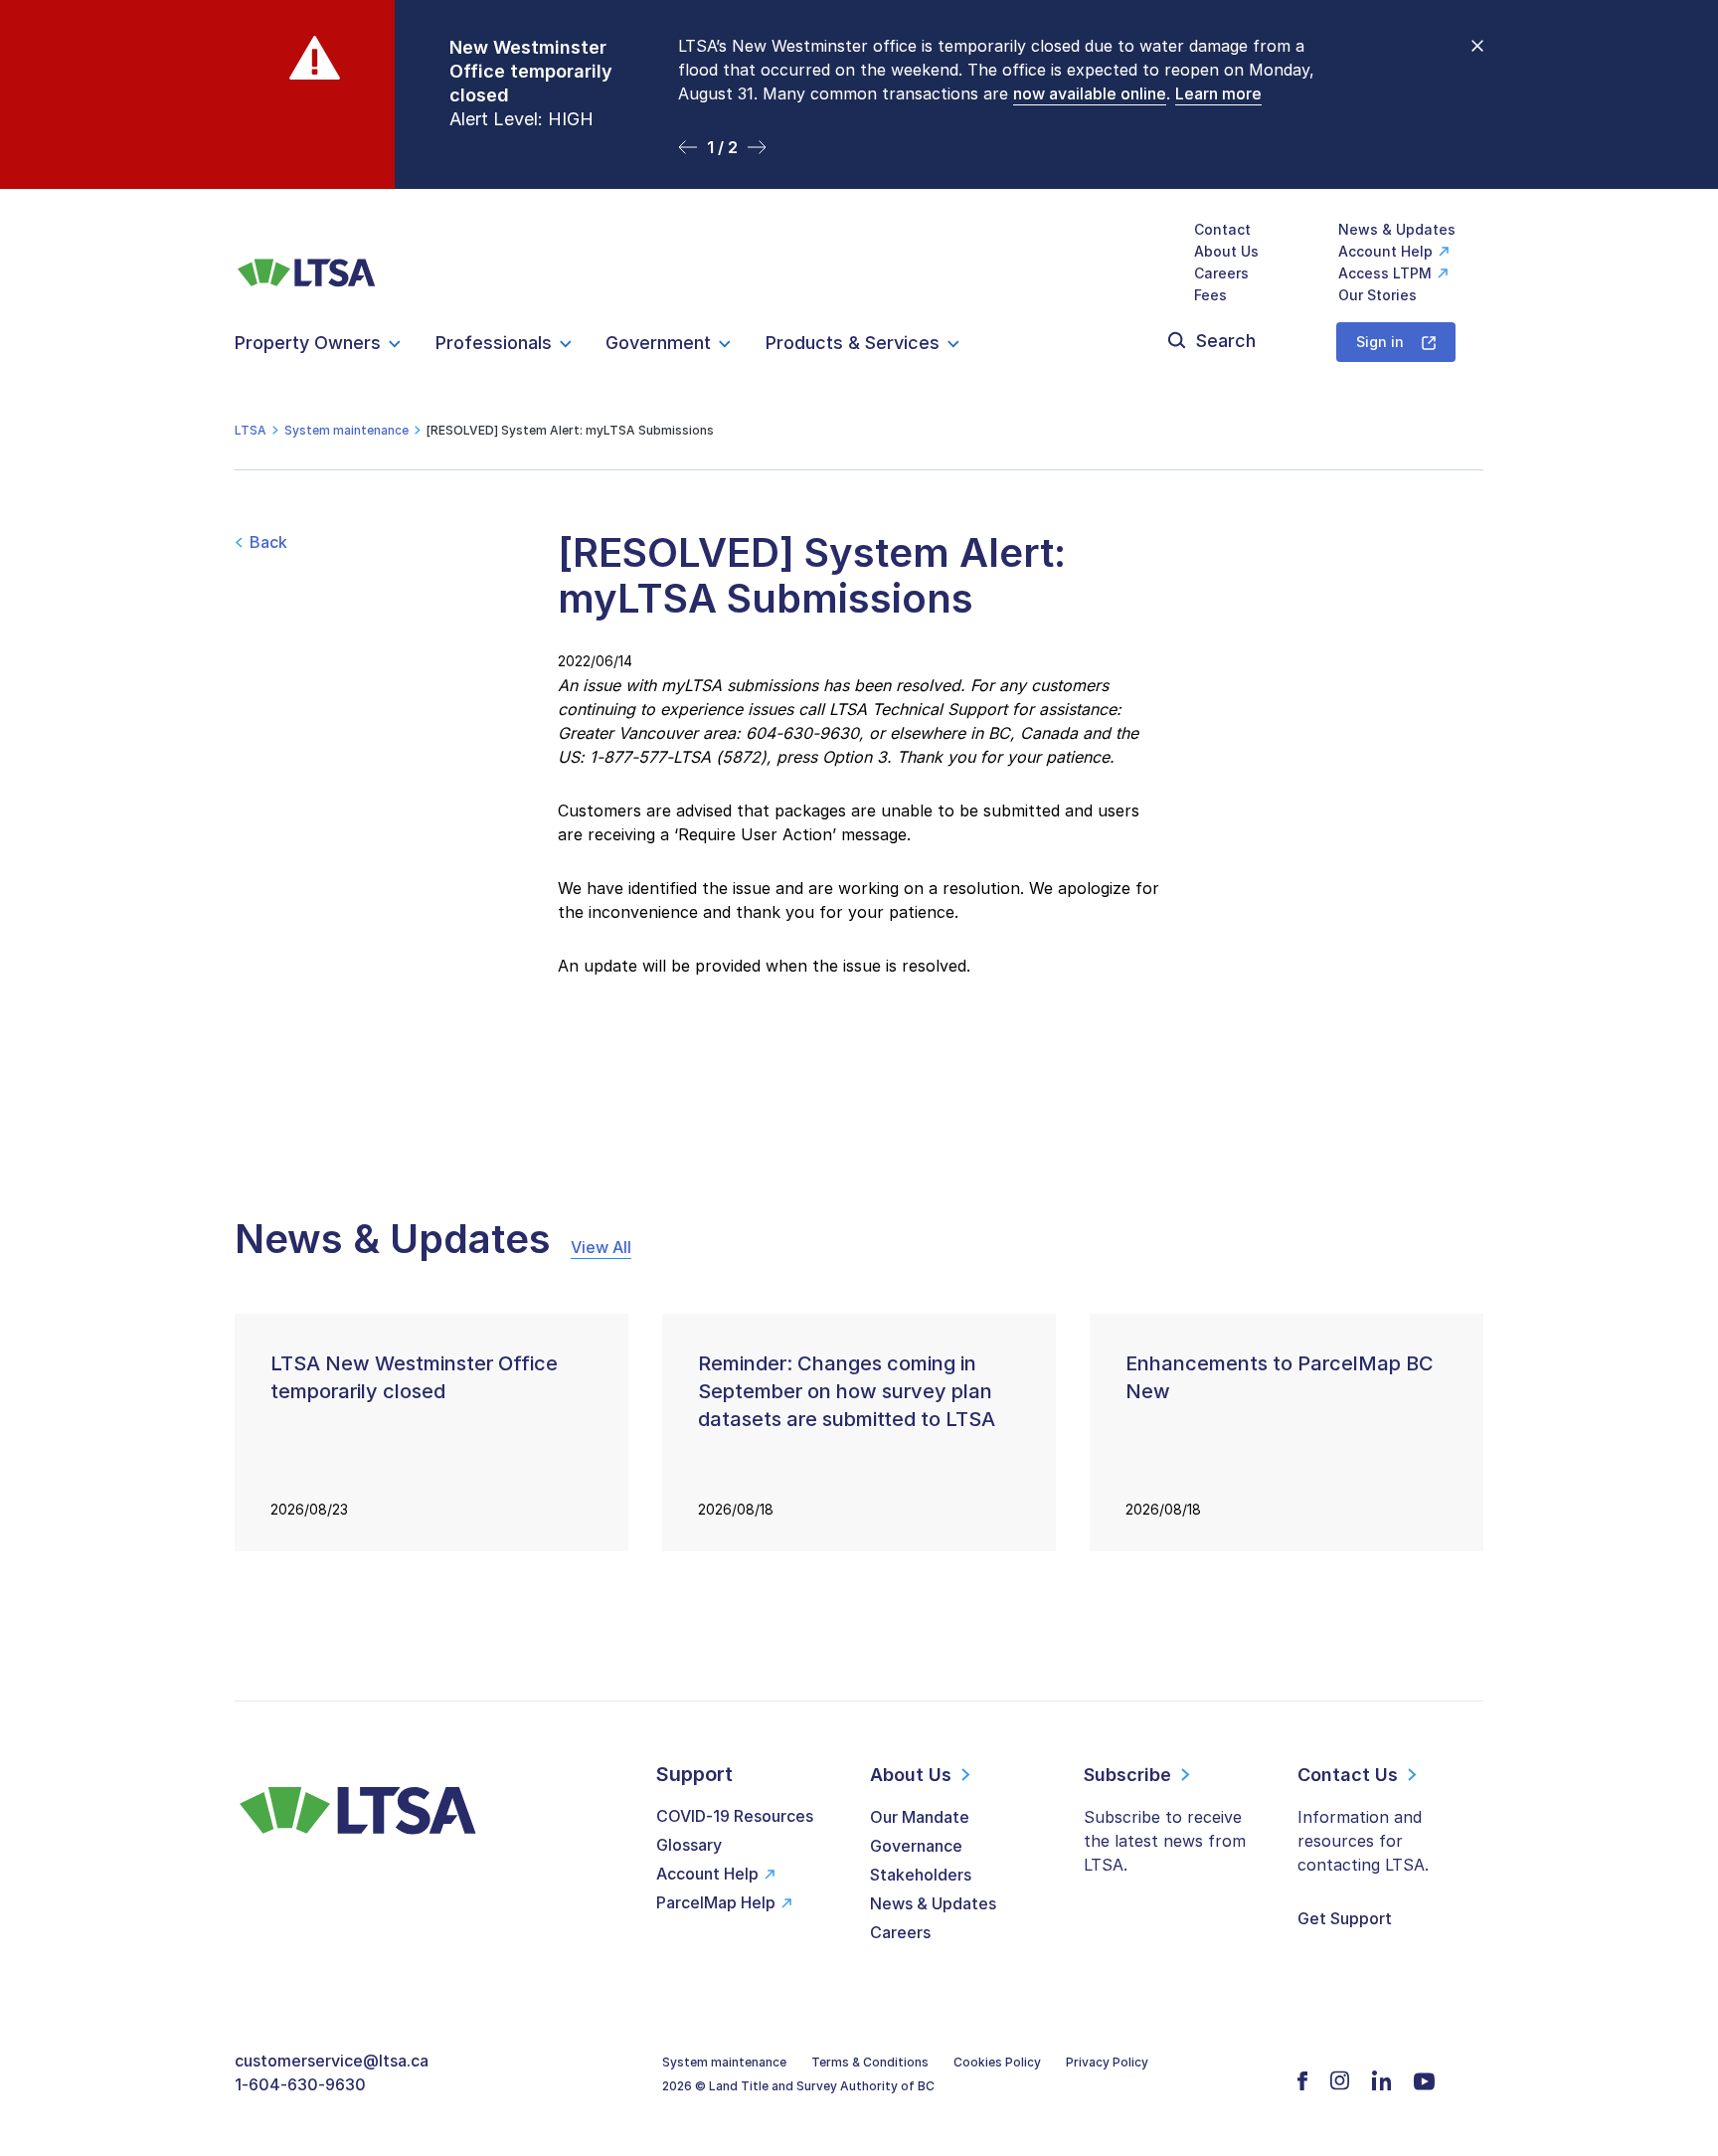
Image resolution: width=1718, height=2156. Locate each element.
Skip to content (859, 165)
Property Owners (308, 343)
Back (268, 542)
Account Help (1385, 251)
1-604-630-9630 (300, 2084)
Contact (1222, 229)
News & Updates (1397, 229)
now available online (1090, 93)
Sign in (1380, 342)
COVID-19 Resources (735, 1816)
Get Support (1345, 1918)
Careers (1221, 273)
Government (658, 343)
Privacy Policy (1107, 2062)
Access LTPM (1385, 273)
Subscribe (1127, 1775)
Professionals (494, 343)
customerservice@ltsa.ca (332, 2061)
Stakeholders (921, 1875)
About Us (1226, 251)
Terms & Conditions (870, 2062)
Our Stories (1377, 295)
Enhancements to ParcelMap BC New (1280, 1377)
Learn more (1218, 93)
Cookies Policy (997, 2062)
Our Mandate (920, 1817)
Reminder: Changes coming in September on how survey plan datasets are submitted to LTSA (847, 1391)
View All (601, 1247)
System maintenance (724, 2062)
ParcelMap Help (716, 1902)
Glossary (689, 1845)
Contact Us (1348, 1775)
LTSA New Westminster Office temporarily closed (414, 1377)
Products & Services (853, 343)
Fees (1210, 295)
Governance (916, 1846)
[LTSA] (307, 262)
